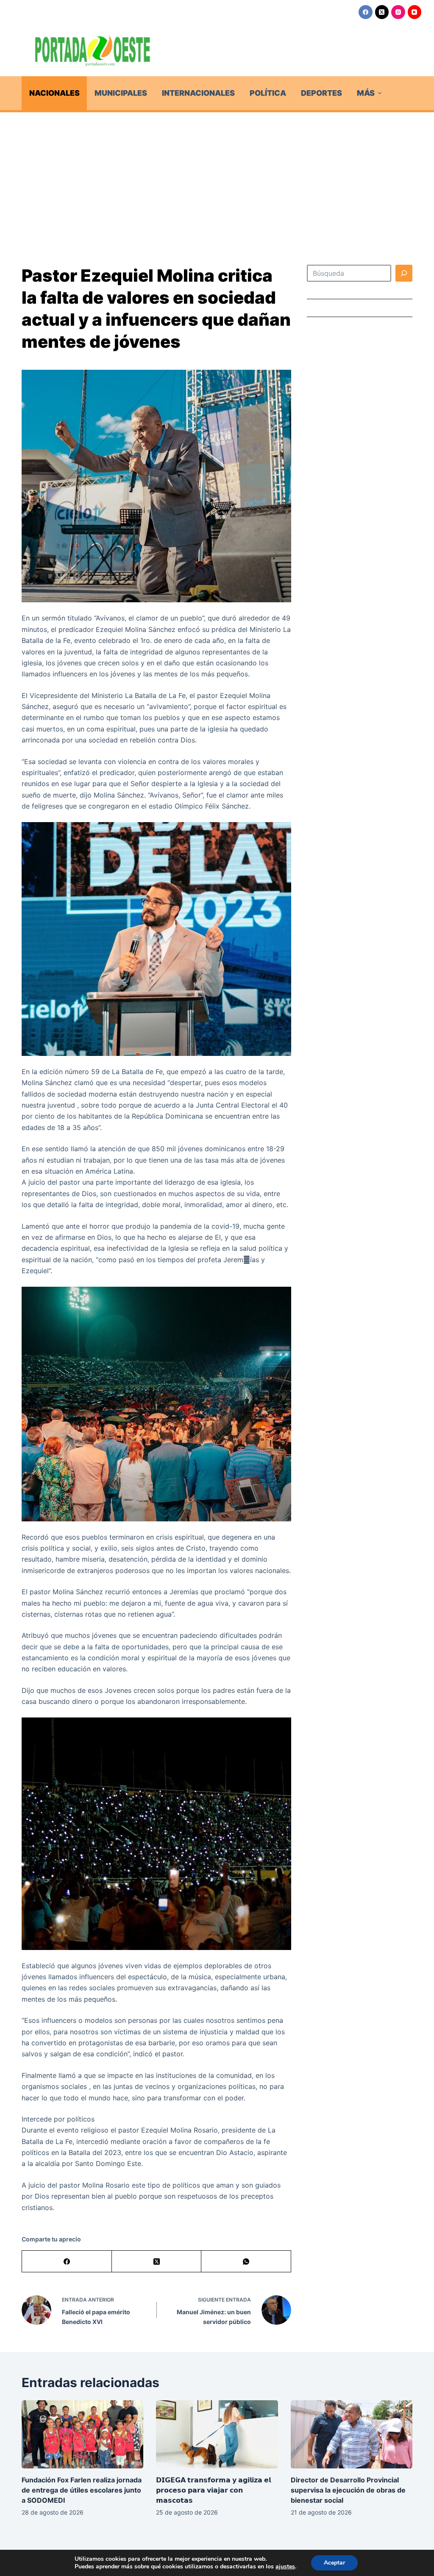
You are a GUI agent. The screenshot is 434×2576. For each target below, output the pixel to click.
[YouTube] (415, 12)
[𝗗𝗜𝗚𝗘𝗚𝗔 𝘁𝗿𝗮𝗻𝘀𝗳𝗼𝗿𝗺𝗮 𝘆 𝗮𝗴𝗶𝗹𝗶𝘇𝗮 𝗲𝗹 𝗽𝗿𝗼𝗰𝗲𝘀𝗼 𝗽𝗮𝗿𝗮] (217, 2435)
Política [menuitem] (268, 93)
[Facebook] (366, 12)
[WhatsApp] (246, 2262)
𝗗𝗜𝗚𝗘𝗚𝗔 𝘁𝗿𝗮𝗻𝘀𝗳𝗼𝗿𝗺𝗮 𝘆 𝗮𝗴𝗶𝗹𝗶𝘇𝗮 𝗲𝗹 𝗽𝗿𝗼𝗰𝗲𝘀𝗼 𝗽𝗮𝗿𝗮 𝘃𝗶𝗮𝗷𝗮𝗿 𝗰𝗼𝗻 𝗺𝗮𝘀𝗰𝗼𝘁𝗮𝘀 (213, 2490)
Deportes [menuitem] (321, 93)
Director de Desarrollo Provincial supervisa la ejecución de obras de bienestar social (348, 2490)
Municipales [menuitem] (121, 93)
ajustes (285, 2567)
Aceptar (334, 2563)
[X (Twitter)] (382, 12)
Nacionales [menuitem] (54, 93)
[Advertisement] (217, 176)
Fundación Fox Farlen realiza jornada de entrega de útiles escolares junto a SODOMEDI (82, 2490)
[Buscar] (404, 273)
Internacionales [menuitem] (198, 93)
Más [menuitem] (366, 93)
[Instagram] (398, 12)
